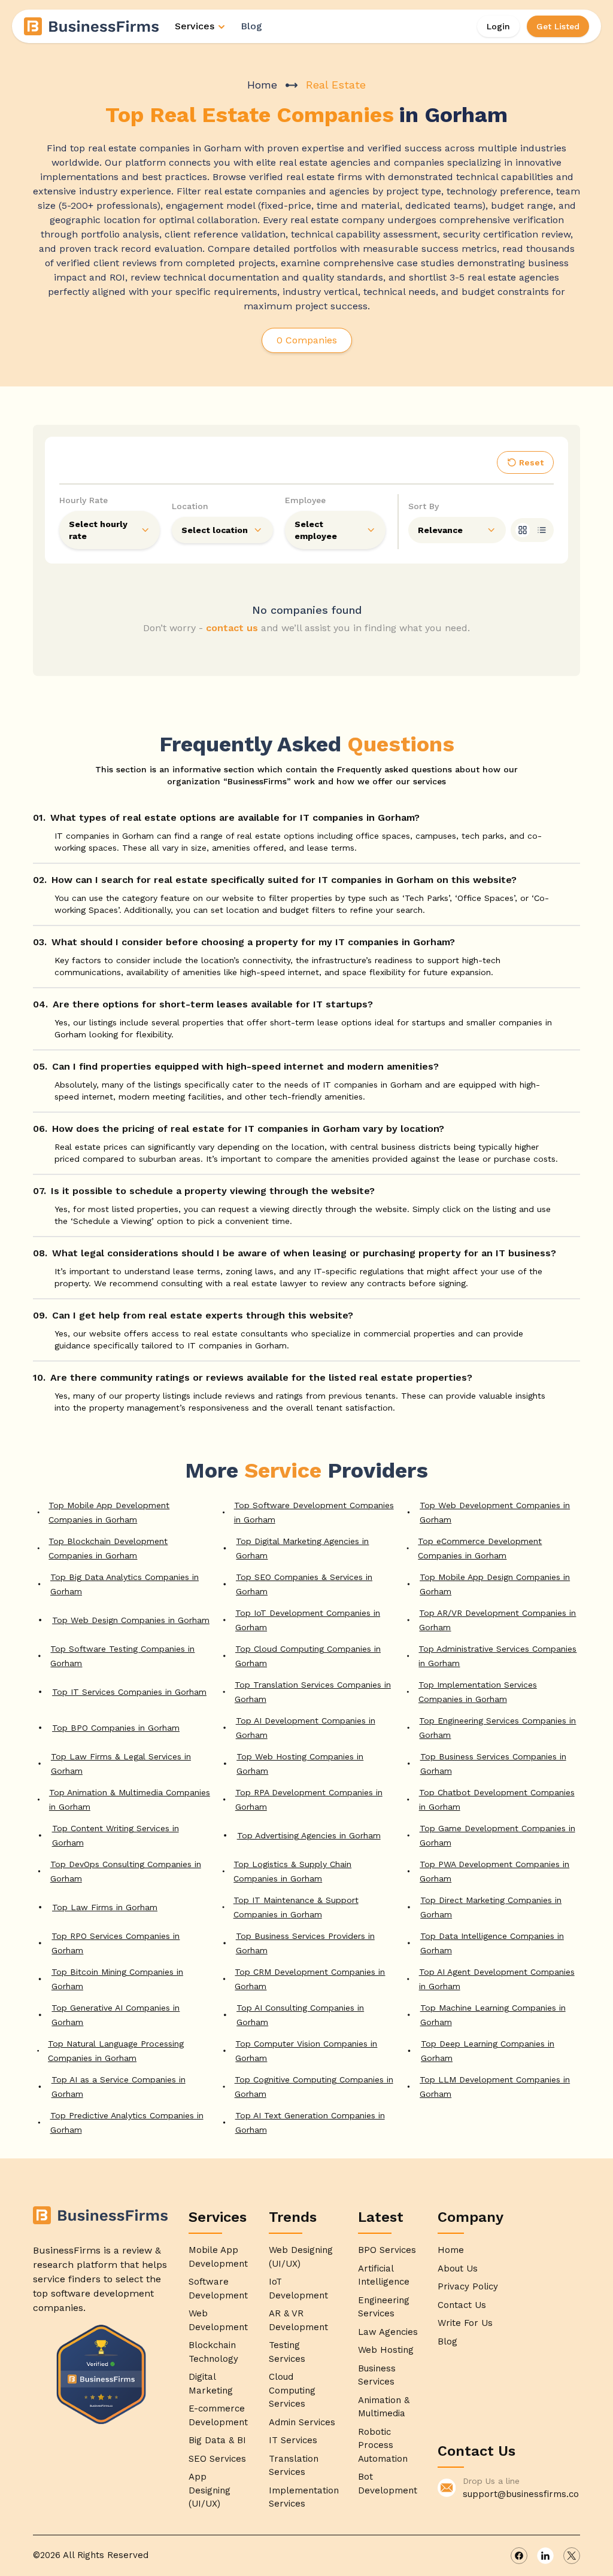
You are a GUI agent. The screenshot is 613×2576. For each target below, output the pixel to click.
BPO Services (387, 2250)
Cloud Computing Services (292, 2390)
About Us (458, 2269)
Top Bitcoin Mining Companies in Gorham (117, 1979)
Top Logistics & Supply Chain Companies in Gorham (292, 1871)
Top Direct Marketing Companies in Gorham (491, 1907)
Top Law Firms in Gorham (105, 1907)
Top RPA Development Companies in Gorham (309, 1799)
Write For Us (465, 2323)
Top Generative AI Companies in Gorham (116, 2015)
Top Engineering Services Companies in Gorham (497, 1728)
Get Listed (558, 26)
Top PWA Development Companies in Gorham (494, 1871)
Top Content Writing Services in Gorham (116, 1835)
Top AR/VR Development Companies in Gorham (497, 1620)
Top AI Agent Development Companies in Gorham (497, 1979)
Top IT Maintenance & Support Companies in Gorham (296, 1907)
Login (498, 26)
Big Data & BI (217, 2440)
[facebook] (519, 2556)
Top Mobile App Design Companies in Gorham (495, 1584)
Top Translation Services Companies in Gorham (313, 1692)
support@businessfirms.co (521, 2494)
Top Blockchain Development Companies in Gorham (108, 1548)
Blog (251, 26)
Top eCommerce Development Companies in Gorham (480, 1548)
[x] (572, 2556)
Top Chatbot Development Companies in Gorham (497, 1799)
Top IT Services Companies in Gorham (129, 1692)
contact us (232, 628)
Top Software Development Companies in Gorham (314, 1512)
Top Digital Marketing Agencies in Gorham (302, 1548)
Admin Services (302, 2422)
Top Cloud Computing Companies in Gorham (308, 1656)
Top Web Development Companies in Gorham (495, 1512)
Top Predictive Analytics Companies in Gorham (127, 2123)
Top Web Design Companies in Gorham (131, 1620)
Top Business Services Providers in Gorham (305, 1943)
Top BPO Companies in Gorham (116, 1728)
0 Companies (307, 340)
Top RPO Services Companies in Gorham (116, 1943)
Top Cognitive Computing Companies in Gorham (314, 2087)
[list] (542, 530)
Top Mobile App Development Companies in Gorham (109, 1512)
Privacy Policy (468, 2286)
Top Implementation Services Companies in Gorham (478, 1692)
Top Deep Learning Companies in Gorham (488, 2051)
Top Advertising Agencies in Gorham (309, 1835)
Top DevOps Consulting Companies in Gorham (126, 1871)
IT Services (293, 2440)
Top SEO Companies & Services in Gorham (304, 1584)
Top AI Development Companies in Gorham (306, 1728)
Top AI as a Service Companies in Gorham (119, 2087)
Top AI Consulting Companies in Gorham (300, 2015)
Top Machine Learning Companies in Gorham (493, 2015)
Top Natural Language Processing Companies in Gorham (116, 2051)
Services (195, 26)
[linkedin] (545, 2556)
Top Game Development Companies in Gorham (497, 1835)
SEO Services (217, 2459)
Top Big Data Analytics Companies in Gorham (125, 1584)
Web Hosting (386, 2350)
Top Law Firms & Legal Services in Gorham (121, 1764)
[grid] (523, 530)
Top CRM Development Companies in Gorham (310, 1979)
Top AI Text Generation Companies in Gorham (310, 2123)
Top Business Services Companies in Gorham (493, 1764)
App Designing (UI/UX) (210, 2490)
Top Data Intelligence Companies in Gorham (492, 1943)
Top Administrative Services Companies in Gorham (497, 1656)
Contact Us (462, 2305)
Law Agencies (388, 2332)
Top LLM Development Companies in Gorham (495, 2087)
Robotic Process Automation (383, 2445)
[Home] (92, 26)
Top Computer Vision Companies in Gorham (306, 2051)
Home (262, 85)
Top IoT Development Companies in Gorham (308, 1620)
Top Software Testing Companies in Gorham (122, 1656)
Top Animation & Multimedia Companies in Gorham (130, 1799)
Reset (531, 462)
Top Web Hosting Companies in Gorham (300, 1764)
